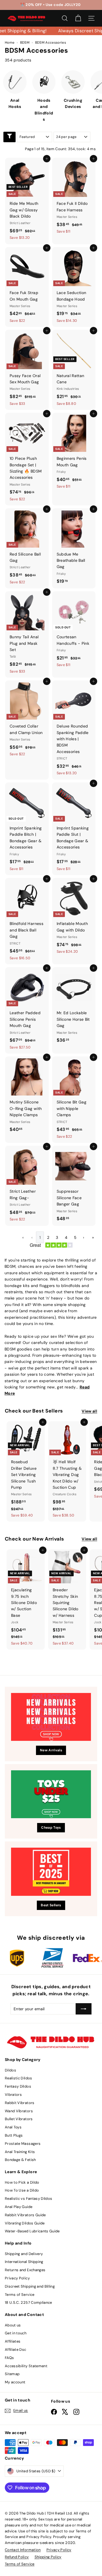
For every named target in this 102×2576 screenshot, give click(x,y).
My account (15, 2382)
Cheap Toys (51, 1828)
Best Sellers (51, 1905)
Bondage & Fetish (20, 2160)
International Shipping (24, 2262)
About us (13, 2325)
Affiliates (13, 2341)
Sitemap (12, 2374)
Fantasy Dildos (18, 2086)
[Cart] (78, 18)
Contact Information (23, 2550)
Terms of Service (20, 2295)
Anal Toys (13, 2127)
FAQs (9, 2358)
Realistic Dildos (19, 2078)
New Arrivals (51, 1750)
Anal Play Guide (19, 2207)
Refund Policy (17, 2557)
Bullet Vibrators (19, 2119)
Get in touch (16, 2333)
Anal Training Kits (20, 2152)
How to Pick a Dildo (22, 2182)
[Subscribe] (84, 2009)
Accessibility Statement (26, 2366)
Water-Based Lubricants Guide (32, 2231)
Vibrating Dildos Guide (25, 2223)
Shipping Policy (48, 2557)
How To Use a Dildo (22, 2190)
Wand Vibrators (19, 2111)
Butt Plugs (14, 2135)
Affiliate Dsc (16, 2350)
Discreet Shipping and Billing (30, 2286)
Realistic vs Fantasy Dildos (28, 2199)
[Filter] (9, 137)
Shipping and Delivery (24, 2254)
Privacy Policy (17, 2278)
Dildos (10, 2070)
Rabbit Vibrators (20, 2103)
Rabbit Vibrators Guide (25, 2215)
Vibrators (13, 2095)
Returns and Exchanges (25, 2270)
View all (89, 1411)
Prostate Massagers (23, 2144)
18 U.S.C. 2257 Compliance (28, 2302)
